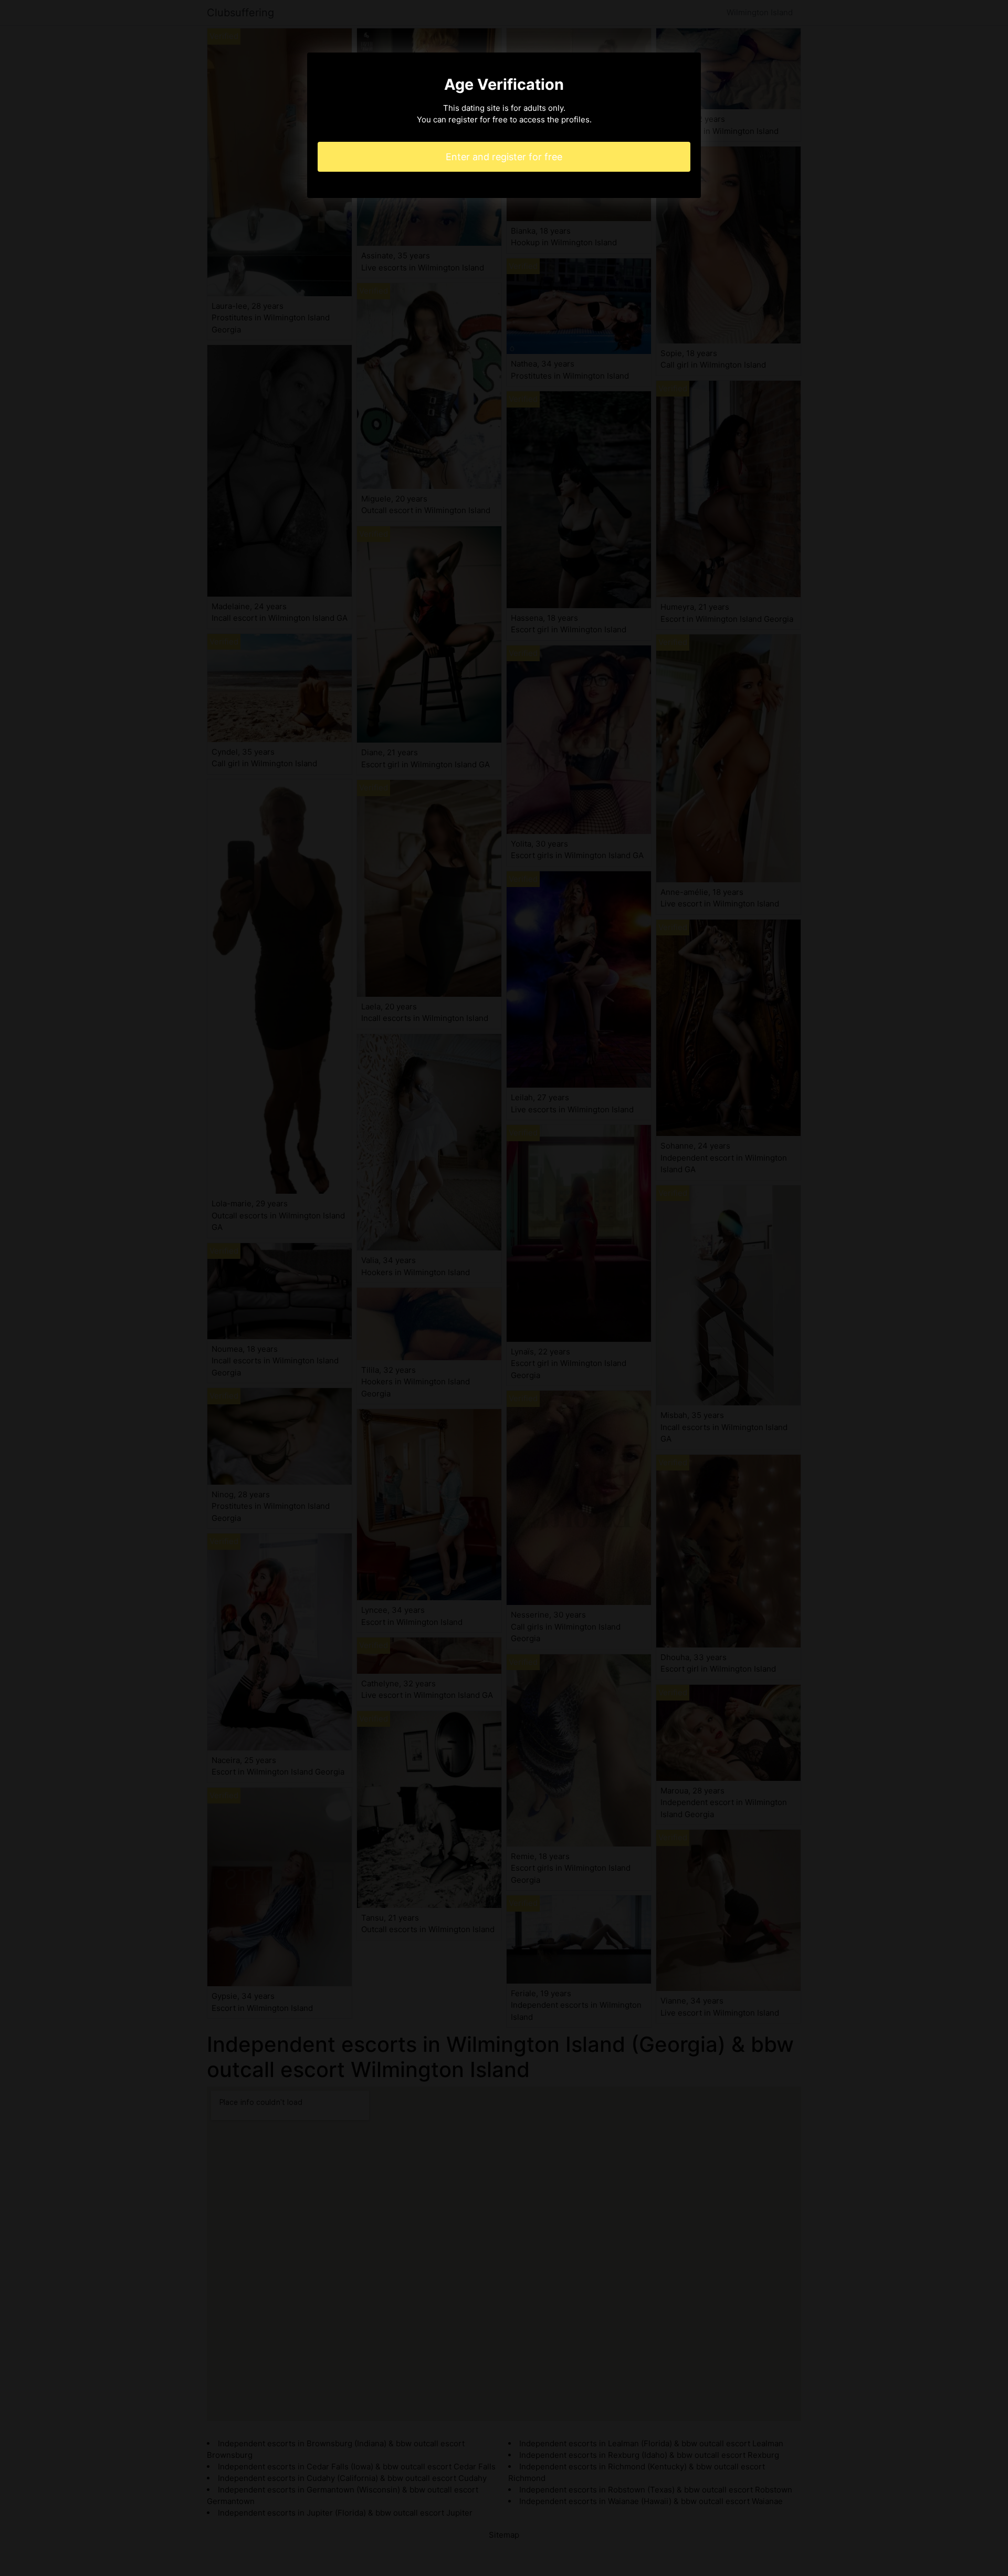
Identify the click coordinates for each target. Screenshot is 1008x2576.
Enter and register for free (504, 157)
